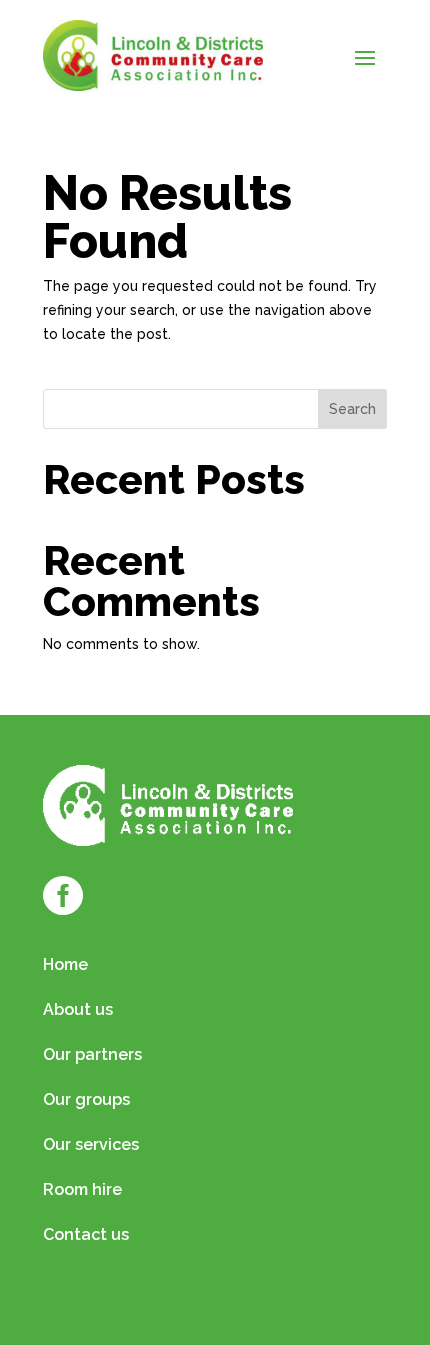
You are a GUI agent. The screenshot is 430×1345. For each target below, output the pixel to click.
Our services (91, 1146)
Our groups (86, 1101)
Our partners (92, 1056)
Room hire (82, 1191)
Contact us (86, 1236)
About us (78, 1011)
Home (65, 966)
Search (352, 409)
